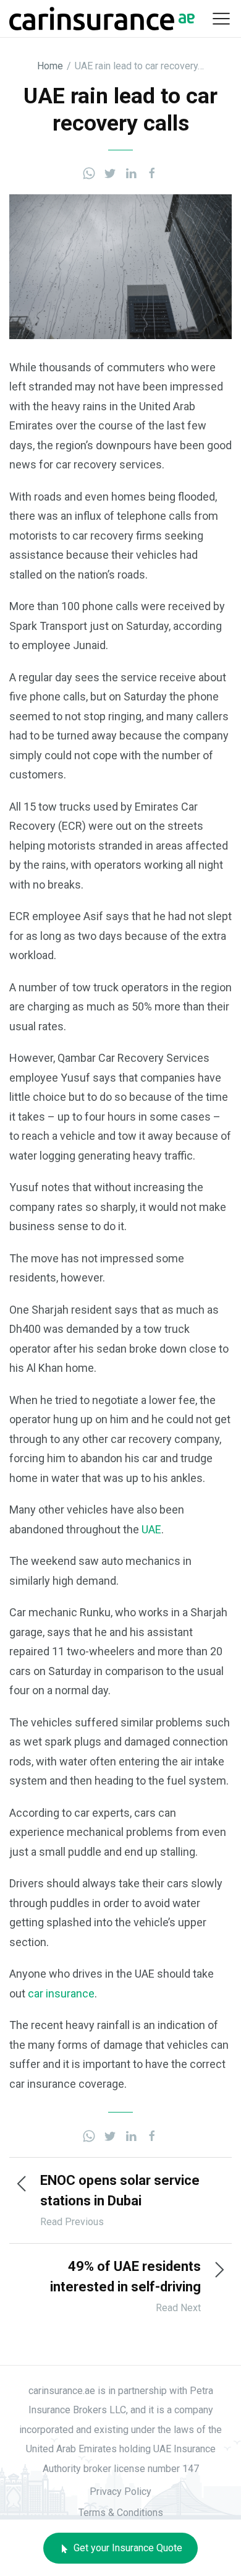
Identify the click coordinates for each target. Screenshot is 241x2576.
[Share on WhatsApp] (89, 172)
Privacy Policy (120, 2492)
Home (50, 66)
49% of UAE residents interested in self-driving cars (125, 2287)
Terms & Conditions (121, 2513)
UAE (151, 1529)
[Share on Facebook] (152, 172)
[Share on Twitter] (110, 172)
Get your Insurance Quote (127, 2548)
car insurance (61, 1993)
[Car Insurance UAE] (102, 18)
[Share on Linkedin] (131, 172)
